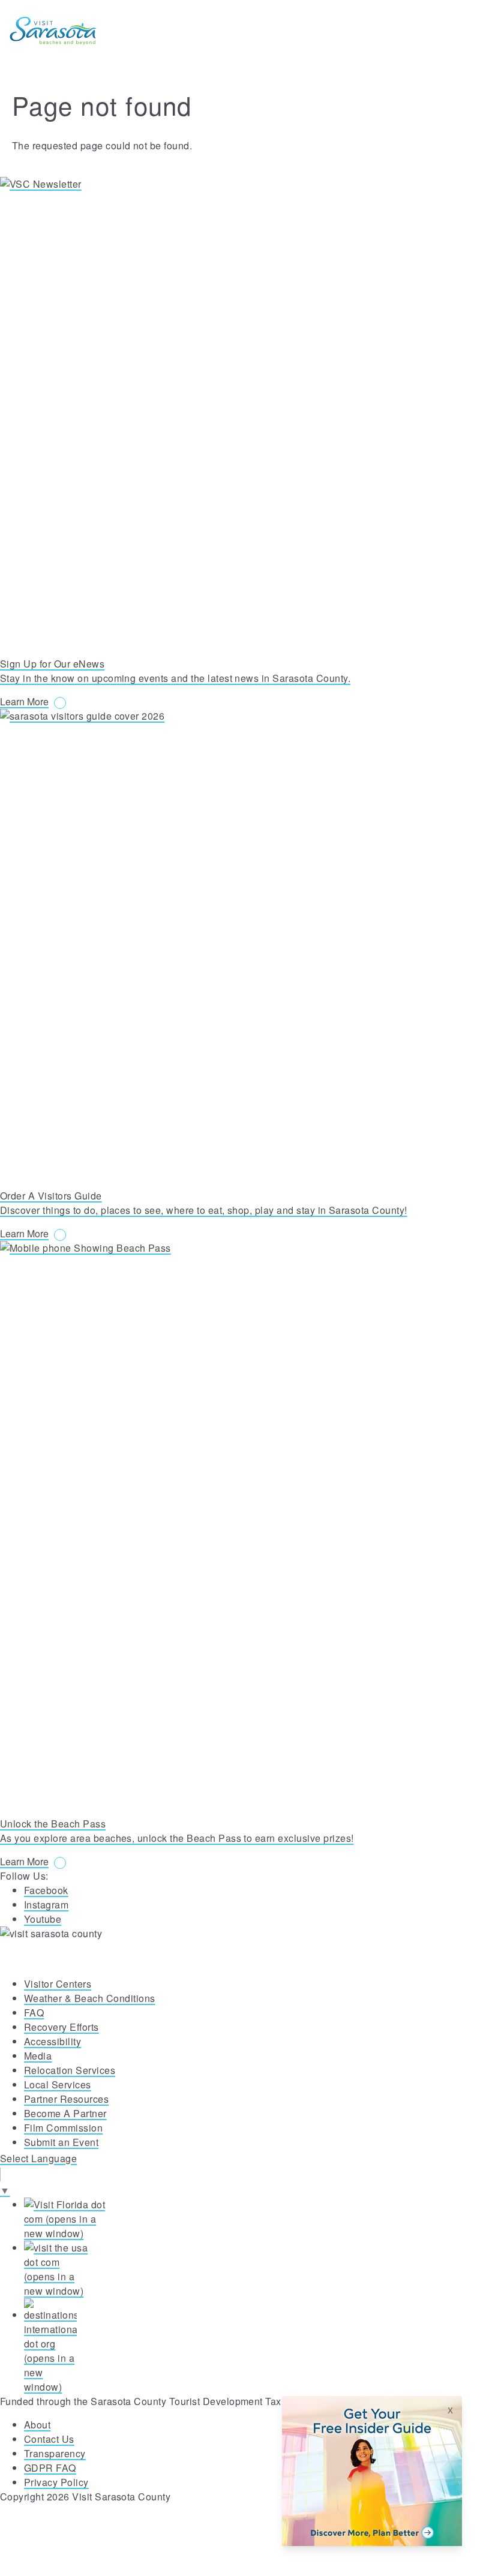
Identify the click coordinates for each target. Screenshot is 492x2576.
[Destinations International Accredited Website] (258, 2346)
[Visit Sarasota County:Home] (53, 31)
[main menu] (467, 31)
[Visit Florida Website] (258, 2219)
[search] (413, 31)
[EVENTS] (440, 31)
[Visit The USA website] (258, 2270)
